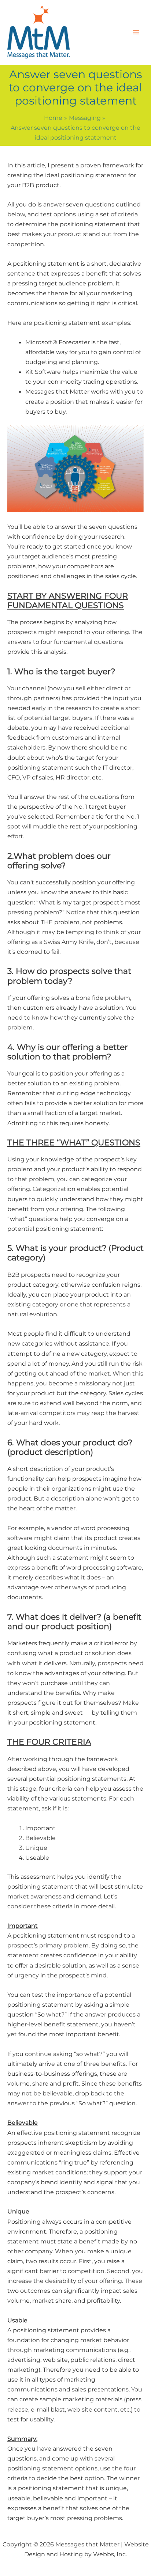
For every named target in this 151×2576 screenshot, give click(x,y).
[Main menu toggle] (136, 32)
